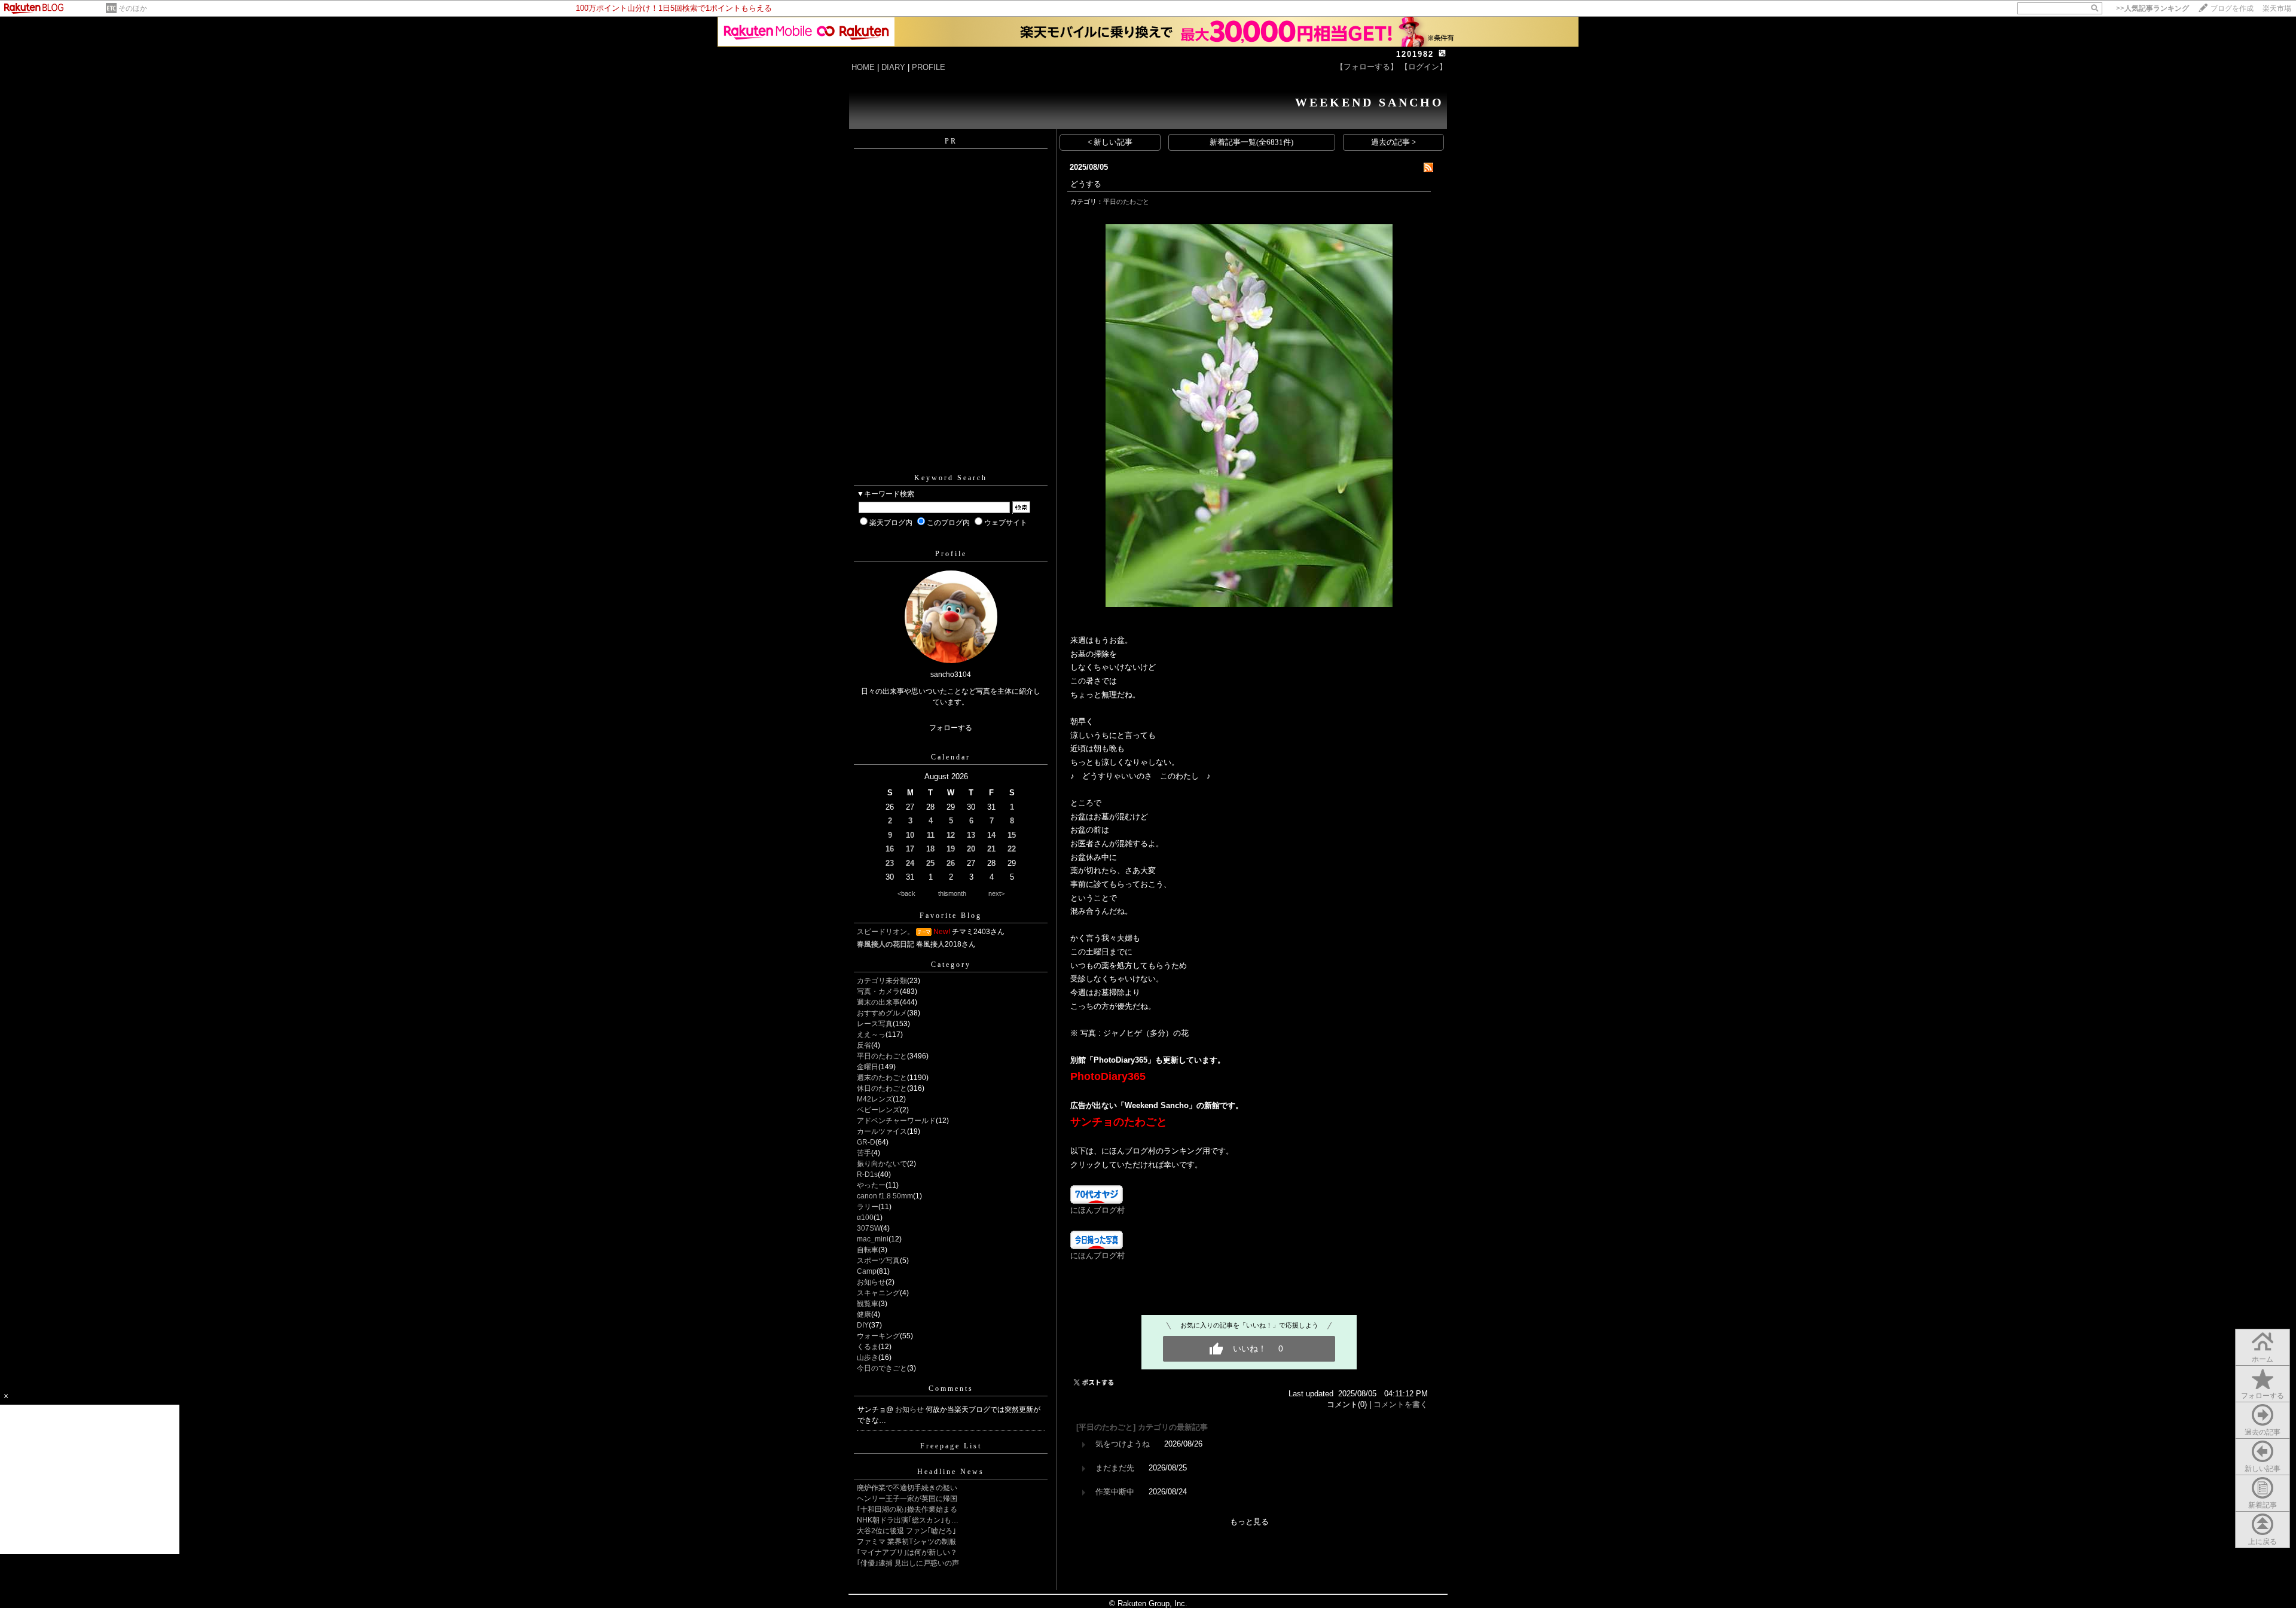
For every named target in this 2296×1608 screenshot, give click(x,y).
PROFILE (929, 67)
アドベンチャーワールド (896, 1121)
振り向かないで (882, 1164)
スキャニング (878, 1293)
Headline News (951, 1472)
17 (910, 849)
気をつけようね (1123, 1444)
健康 (864, 1314)
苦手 (864, 1153)
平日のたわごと (882, 1056)
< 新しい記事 (1110, 142)
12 (951, 835)
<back (906, 893)
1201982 (1415, 54)
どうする (1086, 184)
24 (910, 863)
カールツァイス (882, 1131)
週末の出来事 (878, 1002)
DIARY (893, 67)
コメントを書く (1401, 1404)
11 (931, 835)
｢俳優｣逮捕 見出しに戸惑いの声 (908, 1563)
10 (910, 835)
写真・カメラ (878, 991)
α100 (865, 1218)
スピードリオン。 (886, 932)
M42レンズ (875, 1099)
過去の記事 (2263, 1432)
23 (890, 863)
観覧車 (868, 1304)
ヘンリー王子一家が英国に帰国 (907, 1499)
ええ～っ (871, 1035)
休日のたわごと (882, 1088)
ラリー (868, 1207)
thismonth (952, 893)
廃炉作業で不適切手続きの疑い (907, 1488)
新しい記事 (2263, 1469)
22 (1012, 849)
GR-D (866, 1142)
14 (991, 835)
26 (951, 863)
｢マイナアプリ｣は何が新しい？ (907, 1552)
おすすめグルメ (882, 1013)
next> (996, 893)
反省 (864, 1045)
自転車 (868, 1250)
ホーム (2263, 1359)
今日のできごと (882, 1368)
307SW (869, 1228)
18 (930, 849)
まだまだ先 (1115, 1468)
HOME (863, 67)
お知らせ (871, 1282)
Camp (867, 1271)
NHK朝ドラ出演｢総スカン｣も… (908, 1520)
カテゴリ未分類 (882, 981)
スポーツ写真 (878, 1261)
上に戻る (2263, 1542)
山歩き (868, 1357)
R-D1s (867, 1174)
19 (951, 849)
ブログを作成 (2232, 8)
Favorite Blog (951, 916)
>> (2152, 8)
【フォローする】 (1367, 67)
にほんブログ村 (1097, 1210)
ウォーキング (878, 1336)
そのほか (133, 8)
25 (930, 863)
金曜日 (868, 1067)
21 (991, 849)
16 (890, 849)
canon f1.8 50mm (885, 1196)
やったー (871, 1185)
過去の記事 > (1393, 142)
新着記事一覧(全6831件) (1251, 142)
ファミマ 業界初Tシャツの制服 (906, 1542)
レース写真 (875, 1024)
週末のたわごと (882, 1078)
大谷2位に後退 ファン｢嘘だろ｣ (906, 1531)
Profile (951, 554)
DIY (863, 1325)
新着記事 (2263, 1505)
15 (1012, 835)
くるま (868, 1347)
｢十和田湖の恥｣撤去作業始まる (907, 1509)
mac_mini (873, 1239)
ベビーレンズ (878, 1110)
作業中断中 (1115, 1492)
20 (971, 849)
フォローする (2263, 1396)
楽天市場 (2277, 8)
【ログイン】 (1424, 67)
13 (971, 835)
